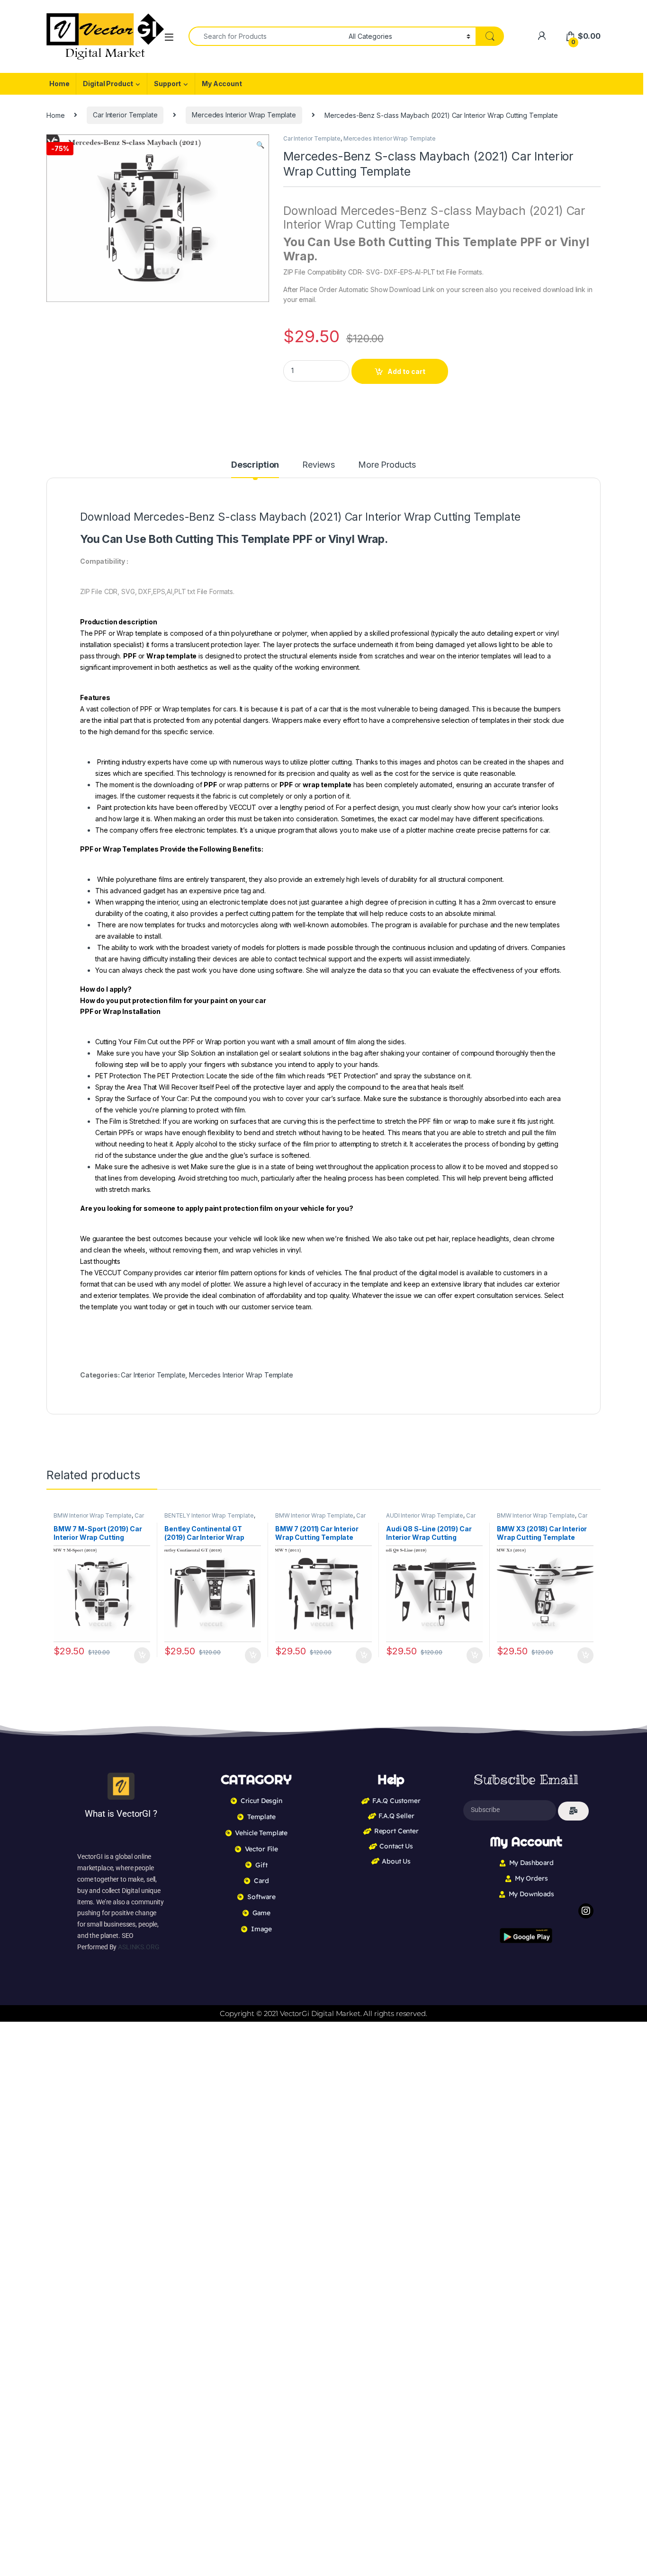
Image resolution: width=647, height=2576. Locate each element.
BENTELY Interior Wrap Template (209, 1515)
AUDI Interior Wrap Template (425, 1515)
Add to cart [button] (142, 1655)
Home (59, 84)
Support (167, 84)
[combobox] (266, 36)
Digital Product (108, 84)
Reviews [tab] (319, 465)
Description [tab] (255, 465)
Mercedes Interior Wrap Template (244, 115)
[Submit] (573, 1811)
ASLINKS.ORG (139, 1947)
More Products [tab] (387, 465)
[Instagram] (586, 1911)
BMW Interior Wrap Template (93, 1515)
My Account (222, 84)
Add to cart (406, 371)
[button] (260, 145)
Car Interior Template (125, 115)
